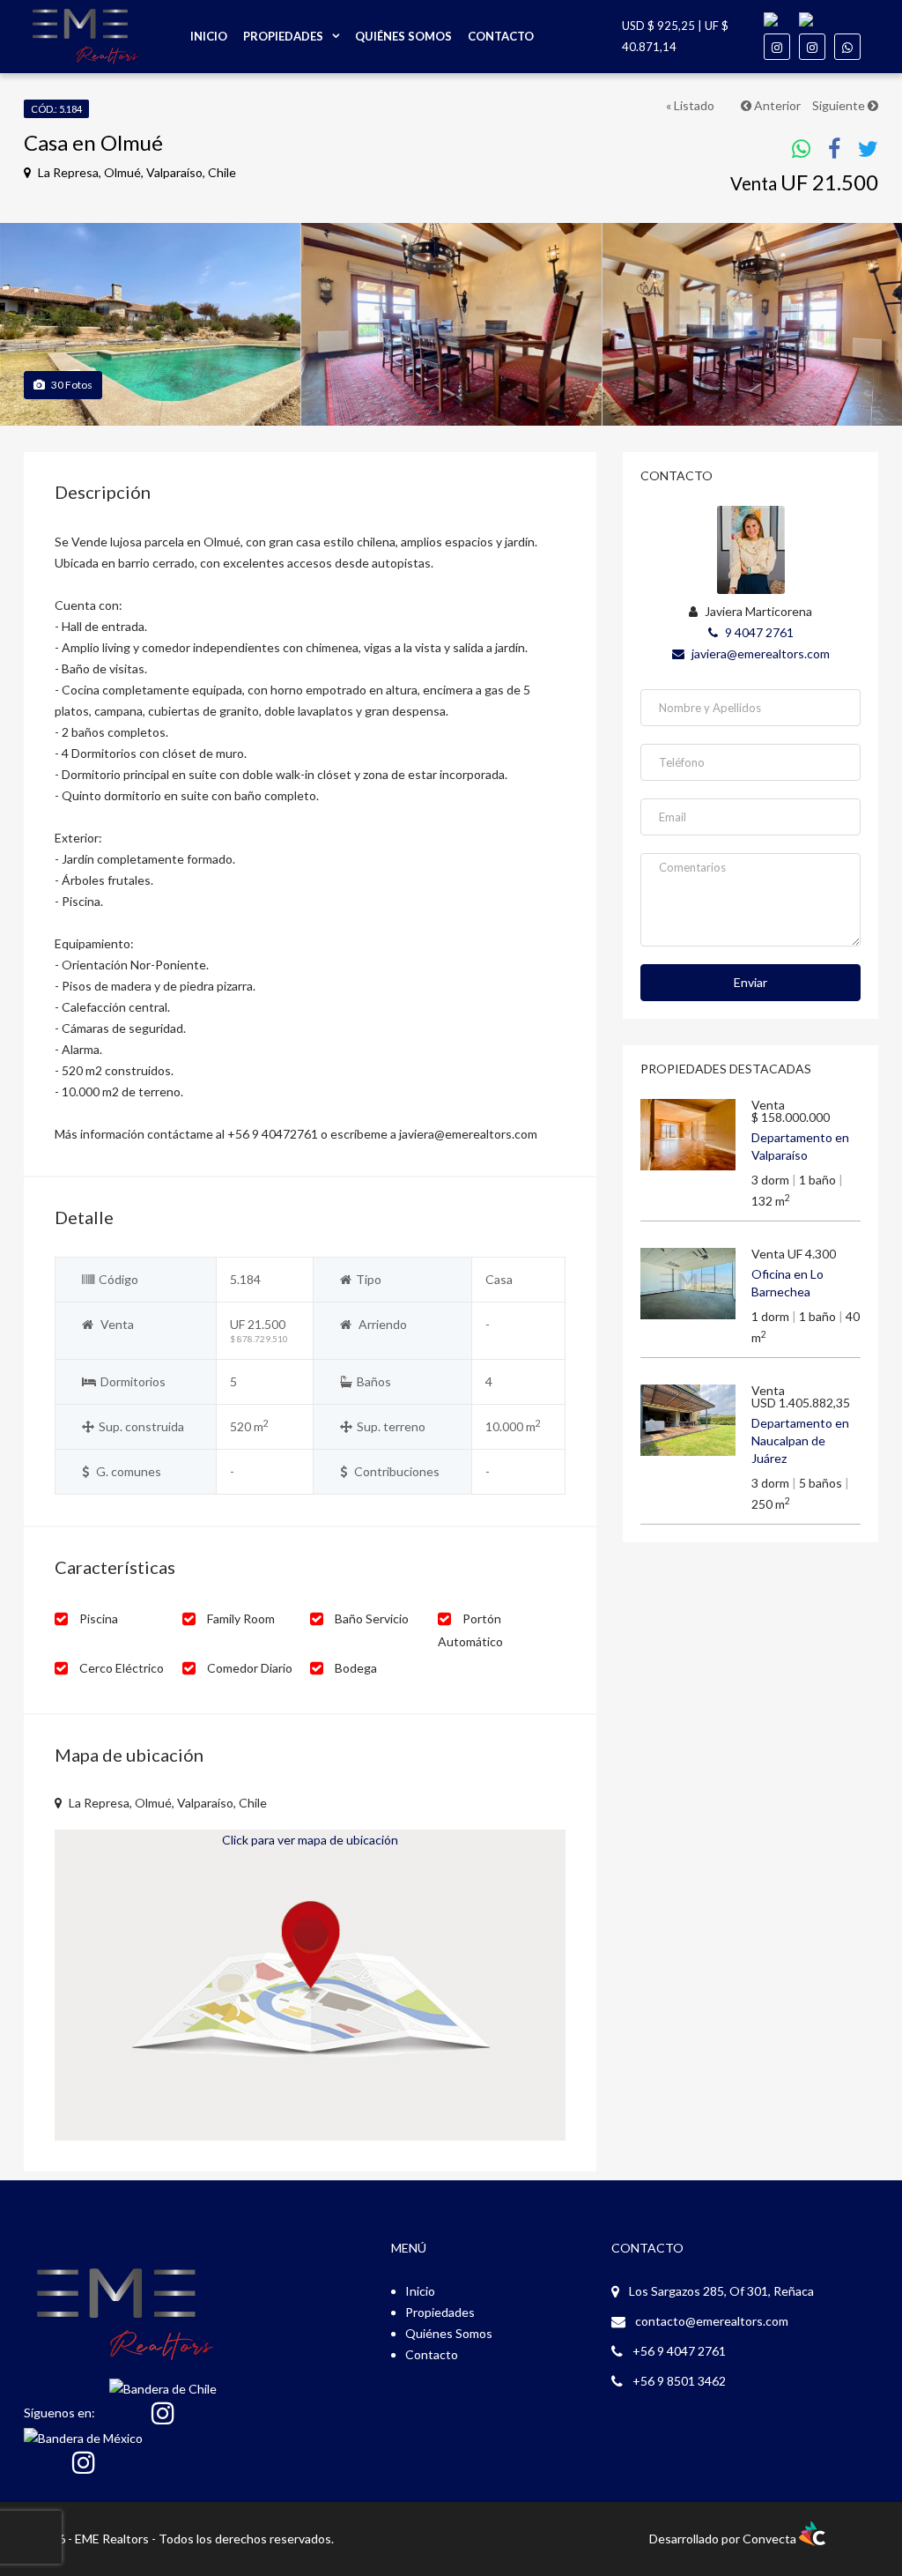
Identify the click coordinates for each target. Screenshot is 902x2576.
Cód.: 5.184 (56, 109)
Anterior (776, 105)
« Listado (690, 105)
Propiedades (283, 36)
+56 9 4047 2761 (679, 2351)
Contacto (501, 36)
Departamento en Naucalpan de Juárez (800, 1440)
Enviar (750, 982)
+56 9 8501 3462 (679, 2381)
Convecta (771, 2539)
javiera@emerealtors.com (759, 653)
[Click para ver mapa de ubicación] (310, 1983)
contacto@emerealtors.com (712, 2321)
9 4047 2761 (758, 632)
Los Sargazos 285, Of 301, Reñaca (721, 2291)
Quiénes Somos (403, 36)
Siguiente (840, 105)
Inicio (209, 36)
